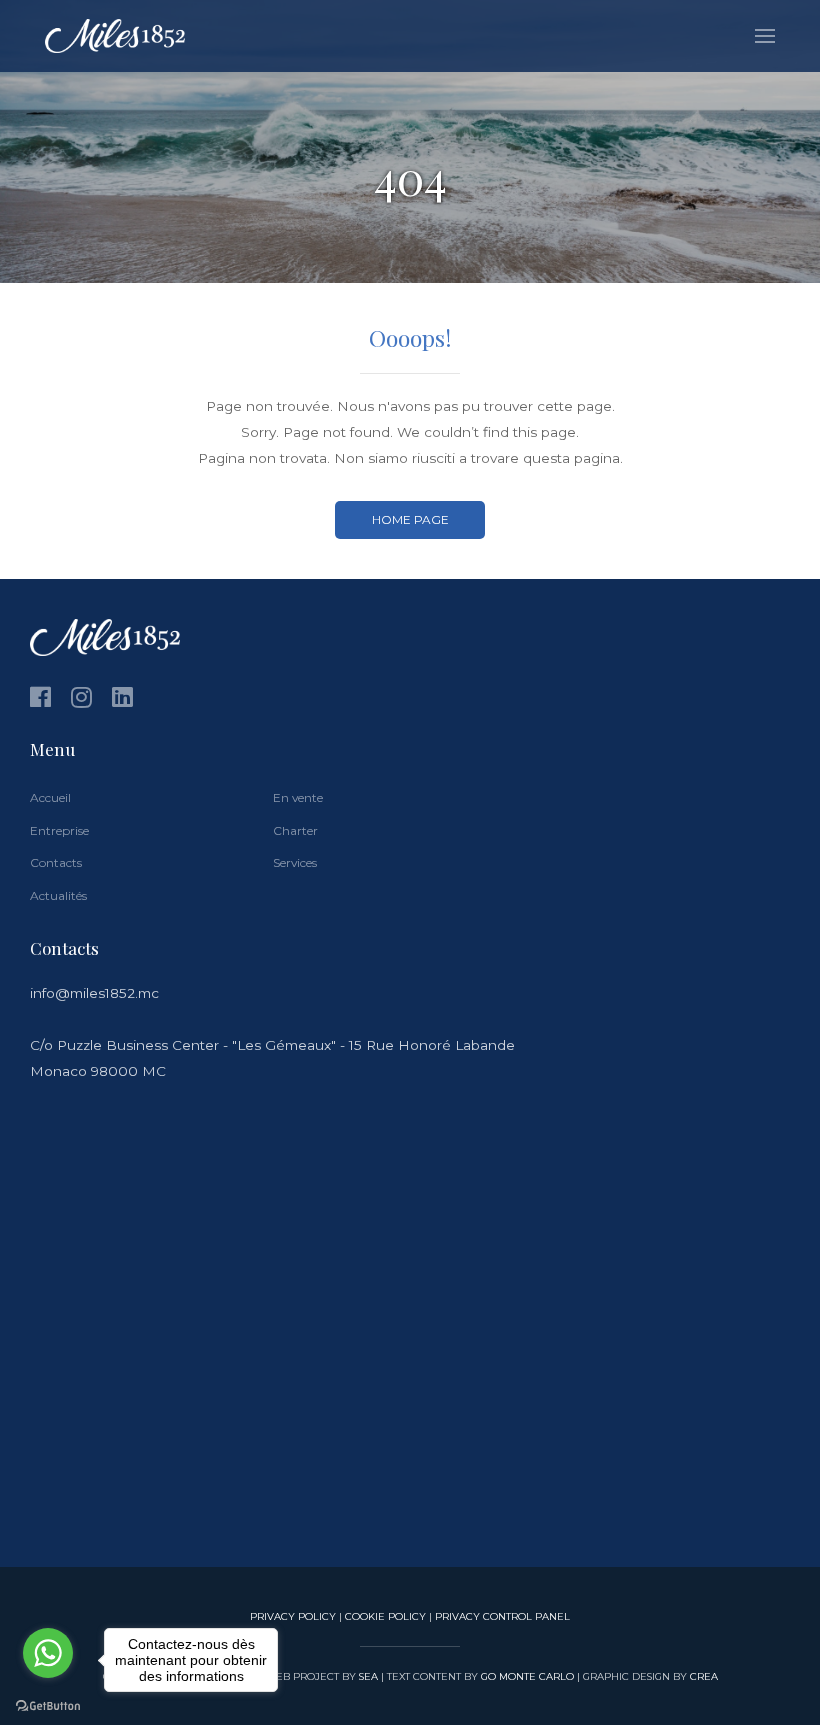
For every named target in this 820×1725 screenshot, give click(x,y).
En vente (298, 797)
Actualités (58, 895)
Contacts (56, 862)
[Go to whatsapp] (48, 1653)
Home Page (410, 519)
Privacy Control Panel (502, 1616)
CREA (704, 1676)
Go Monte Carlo (527, 1676)
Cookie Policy (385, 1616)
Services (295, 862)
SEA (368, 1676)
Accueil (50, 797)
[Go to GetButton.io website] (48, 1705)
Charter (295, 830)
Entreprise (59, 830)
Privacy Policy (293, 1616)
